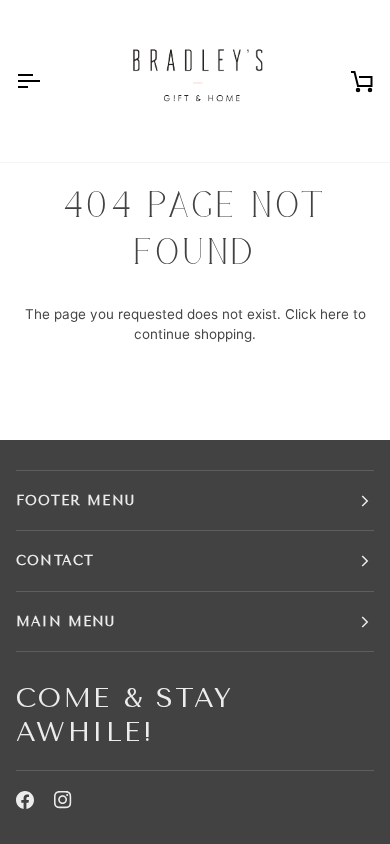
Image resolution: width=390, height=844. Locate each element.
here (334, 314)
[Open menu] (46, 81)
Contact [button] (55, 560)
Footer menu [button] (75, 500)
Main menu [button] (66, 621)
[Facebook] (25, 800)
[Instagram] (63, 800)
